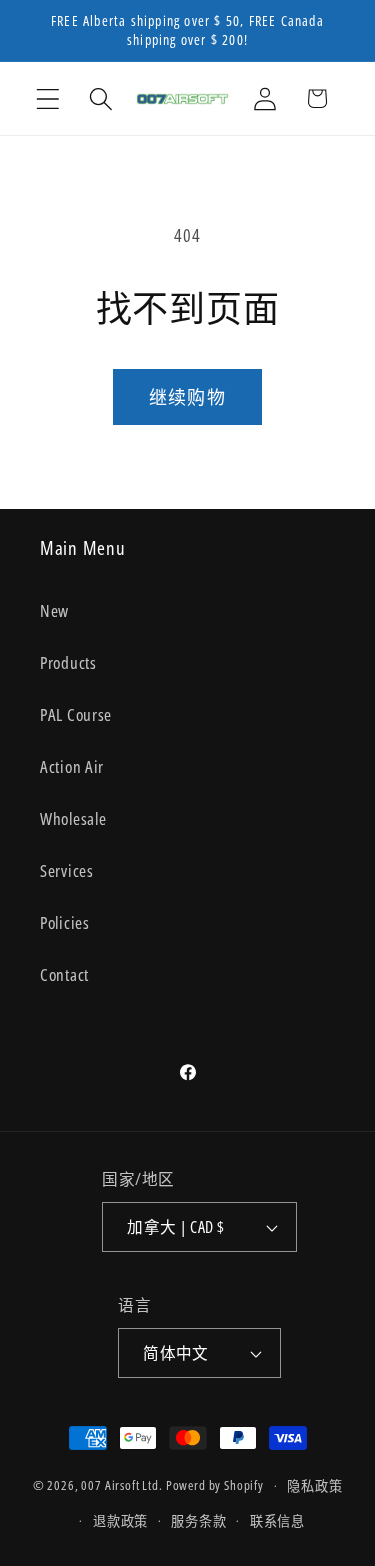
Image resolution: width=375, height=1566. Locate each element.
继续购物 (187, 397)
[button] (48, 98)
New (54, 610)
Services (67, 870)
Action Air (72, 766)
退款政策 (120, 1521)
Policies (65, 922)
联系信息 (277, 1521)
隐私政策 (314, 1486)
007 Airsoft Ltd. (121, 1486)
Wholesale (73, 818)
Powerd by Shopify (215, 1486)
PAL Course (76, 714)
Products (68, 662)
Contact (64, 974)
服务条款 (198, 1521)
